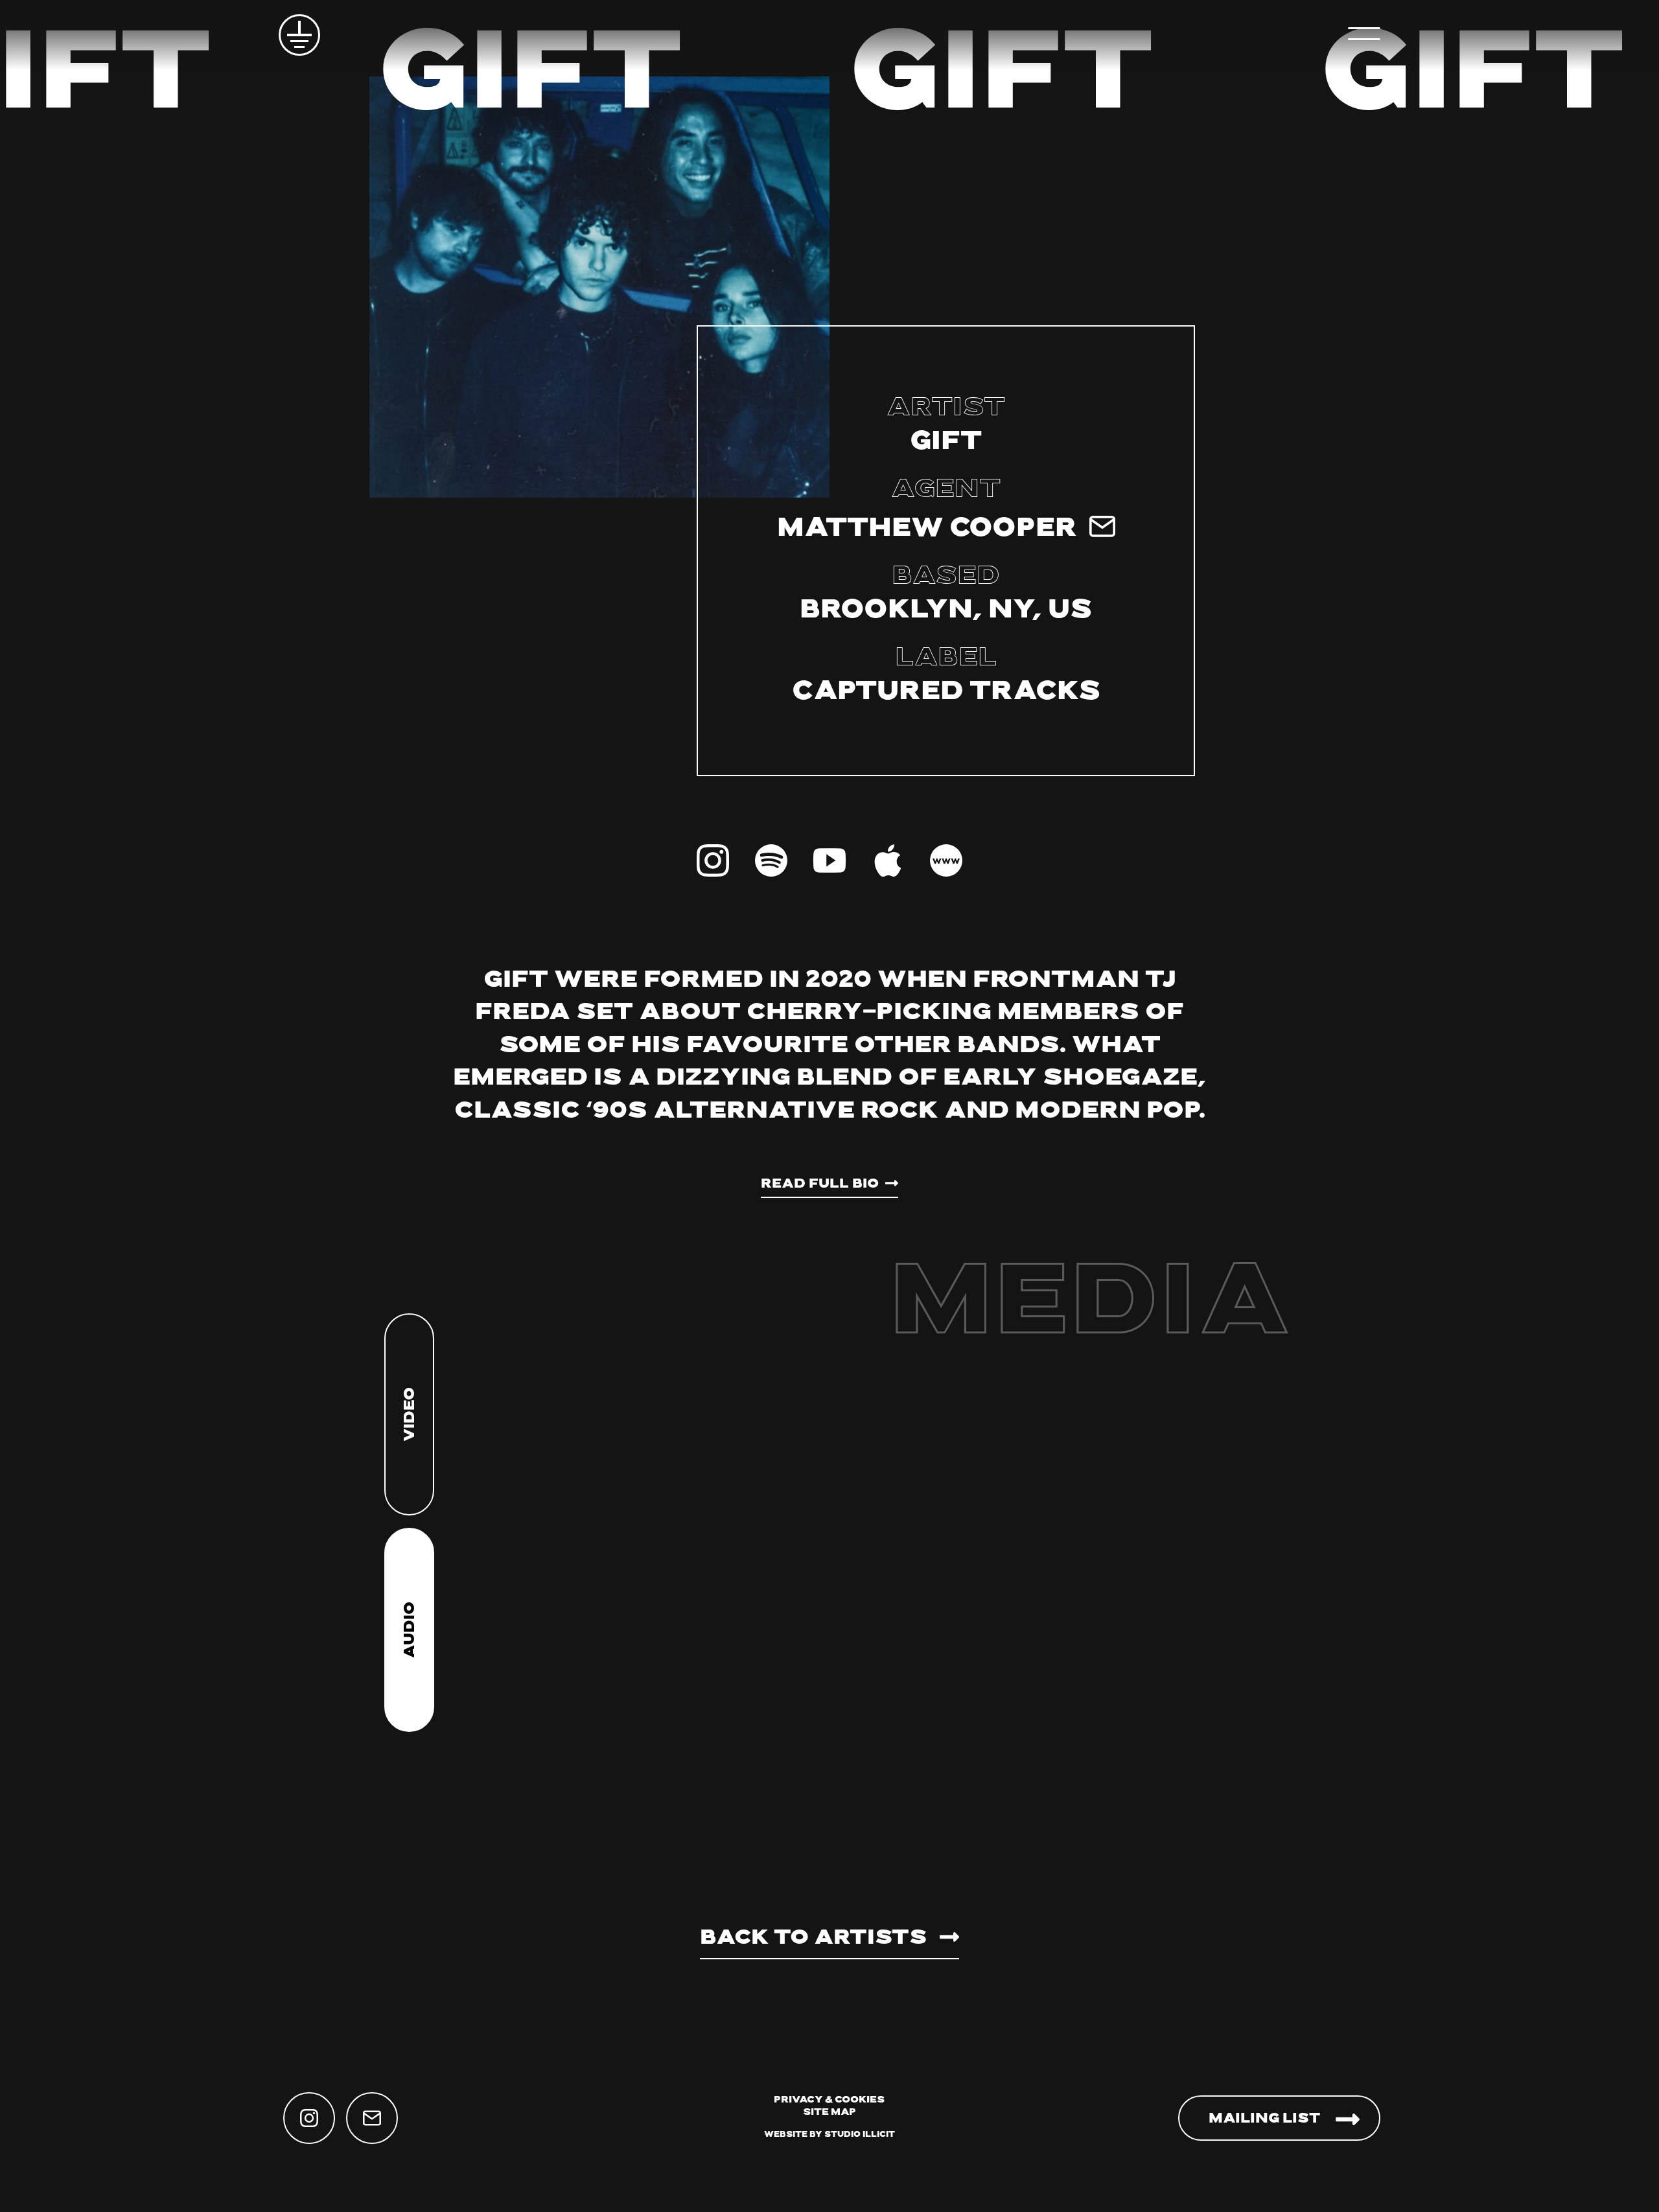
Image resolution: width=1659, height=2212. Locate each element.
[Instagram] (713, 860)
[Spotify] (771, 860)
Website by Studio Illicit (829, 2135)
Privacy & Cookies (829, 2100)
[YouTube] (829, 860)
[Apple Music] (888, 860)
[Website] (946, 860)
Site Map (829, 2113)
